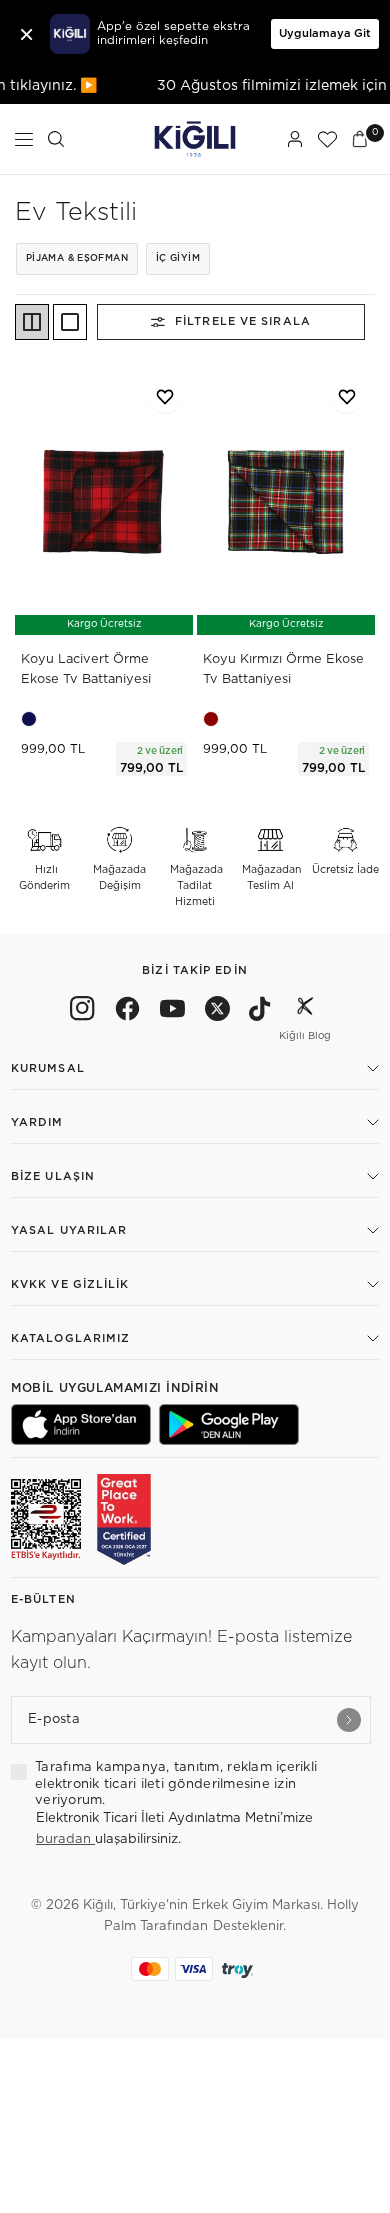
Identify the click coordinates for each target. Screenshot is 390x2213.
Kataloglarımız (70, 1338)
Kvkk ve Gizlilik (70, 1284)
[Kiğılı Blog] (305, 1012)
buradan (65, 1839)
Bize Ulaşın (53, 1176)
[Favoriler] (327, 139)
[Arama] (56, 139)
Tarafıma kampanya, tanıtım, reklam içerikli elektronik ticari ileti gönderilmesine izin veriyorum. (176, 1784)
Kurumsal (48, 1068)
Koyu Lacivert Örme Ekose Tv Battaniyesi (86, 669)
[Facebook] (127, 1012)
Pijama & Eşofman (77, 258)
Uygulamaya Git (325, 33)
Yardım (37, 1122)
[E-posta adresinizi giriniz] (349, 1720)
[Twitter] (217, 1012)
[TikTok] (260, 1012)
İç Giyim (178, 258)
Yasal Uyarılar (69, 1230)
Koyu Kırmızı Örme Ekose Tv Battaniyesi (283, 669)
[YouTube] (172, 1012)
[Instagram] (82, 1012)
